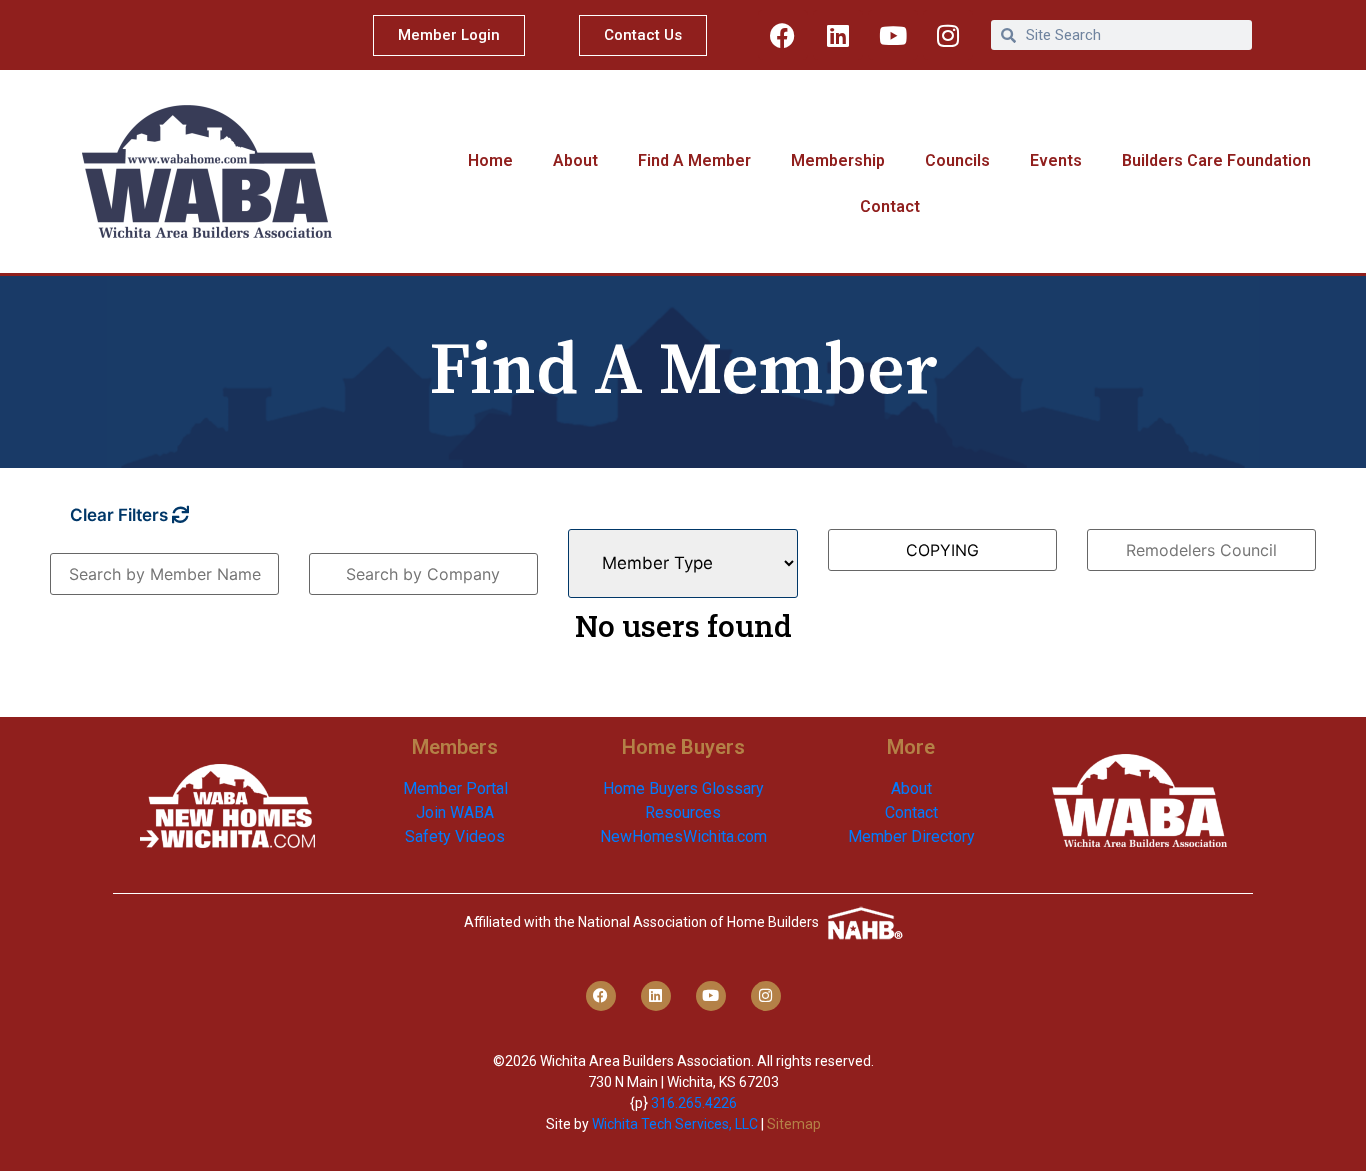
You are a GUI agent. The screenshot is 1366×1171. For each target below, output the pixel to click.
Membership (838, 160)
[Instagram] (948, 35)
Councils (957, 160)
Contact (890, 206)
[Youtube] (893, 35)
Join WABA (455, 812)
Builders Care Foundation (1216, 160)
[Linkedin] (838, 35)
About (575, 160)
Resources (683, 812)
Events (1056, 160)
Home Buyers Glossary (683, 788)
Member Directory (911, 836)
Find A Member (694, 160)
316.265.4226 (694, 1103)
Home (490, 160)
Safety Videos (455, 836)
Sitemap (794, 1124)
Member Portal (455, 788)
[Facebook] (783, 35)
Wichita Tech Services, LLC (675, 1124)
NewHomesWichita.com (683, 836)
